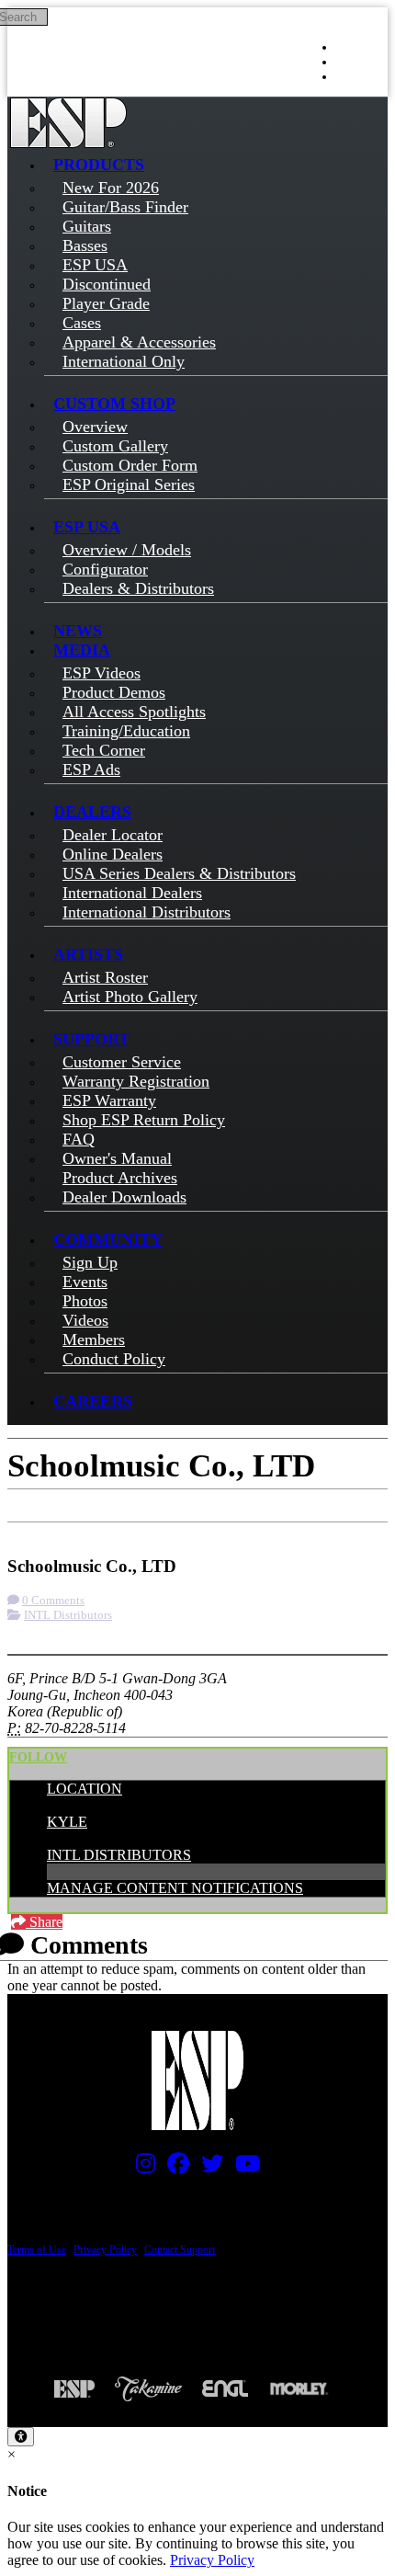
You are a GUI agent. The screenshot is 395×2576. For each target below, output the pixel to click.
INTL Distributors (68, 1615)
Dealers (92, 812)
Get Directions (138, 1530)
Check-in (47, 1530)
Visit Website (240, 1530)
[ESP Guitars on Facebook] (174, 2168)
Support (91, 1039)
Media (82, 650)
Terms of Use (37, 2250)
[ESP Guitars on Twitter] (208, 2168)
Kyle (67, 1822)
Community (108, 1239)
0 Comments (53, 1600)
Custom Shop (114, 404)
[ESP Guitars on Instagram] (141, 2168)
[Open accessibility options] (21, 2437)
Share (44, 1922)
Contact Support (180, 2250)
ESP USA (87, 527)
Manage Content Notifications (175, 1888)
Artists (88, 954)
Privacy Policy (105, 2250)
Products (99, 165)
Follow (38, 1757)
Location (85, 1789)
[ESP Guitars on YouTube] (243, 2168)
